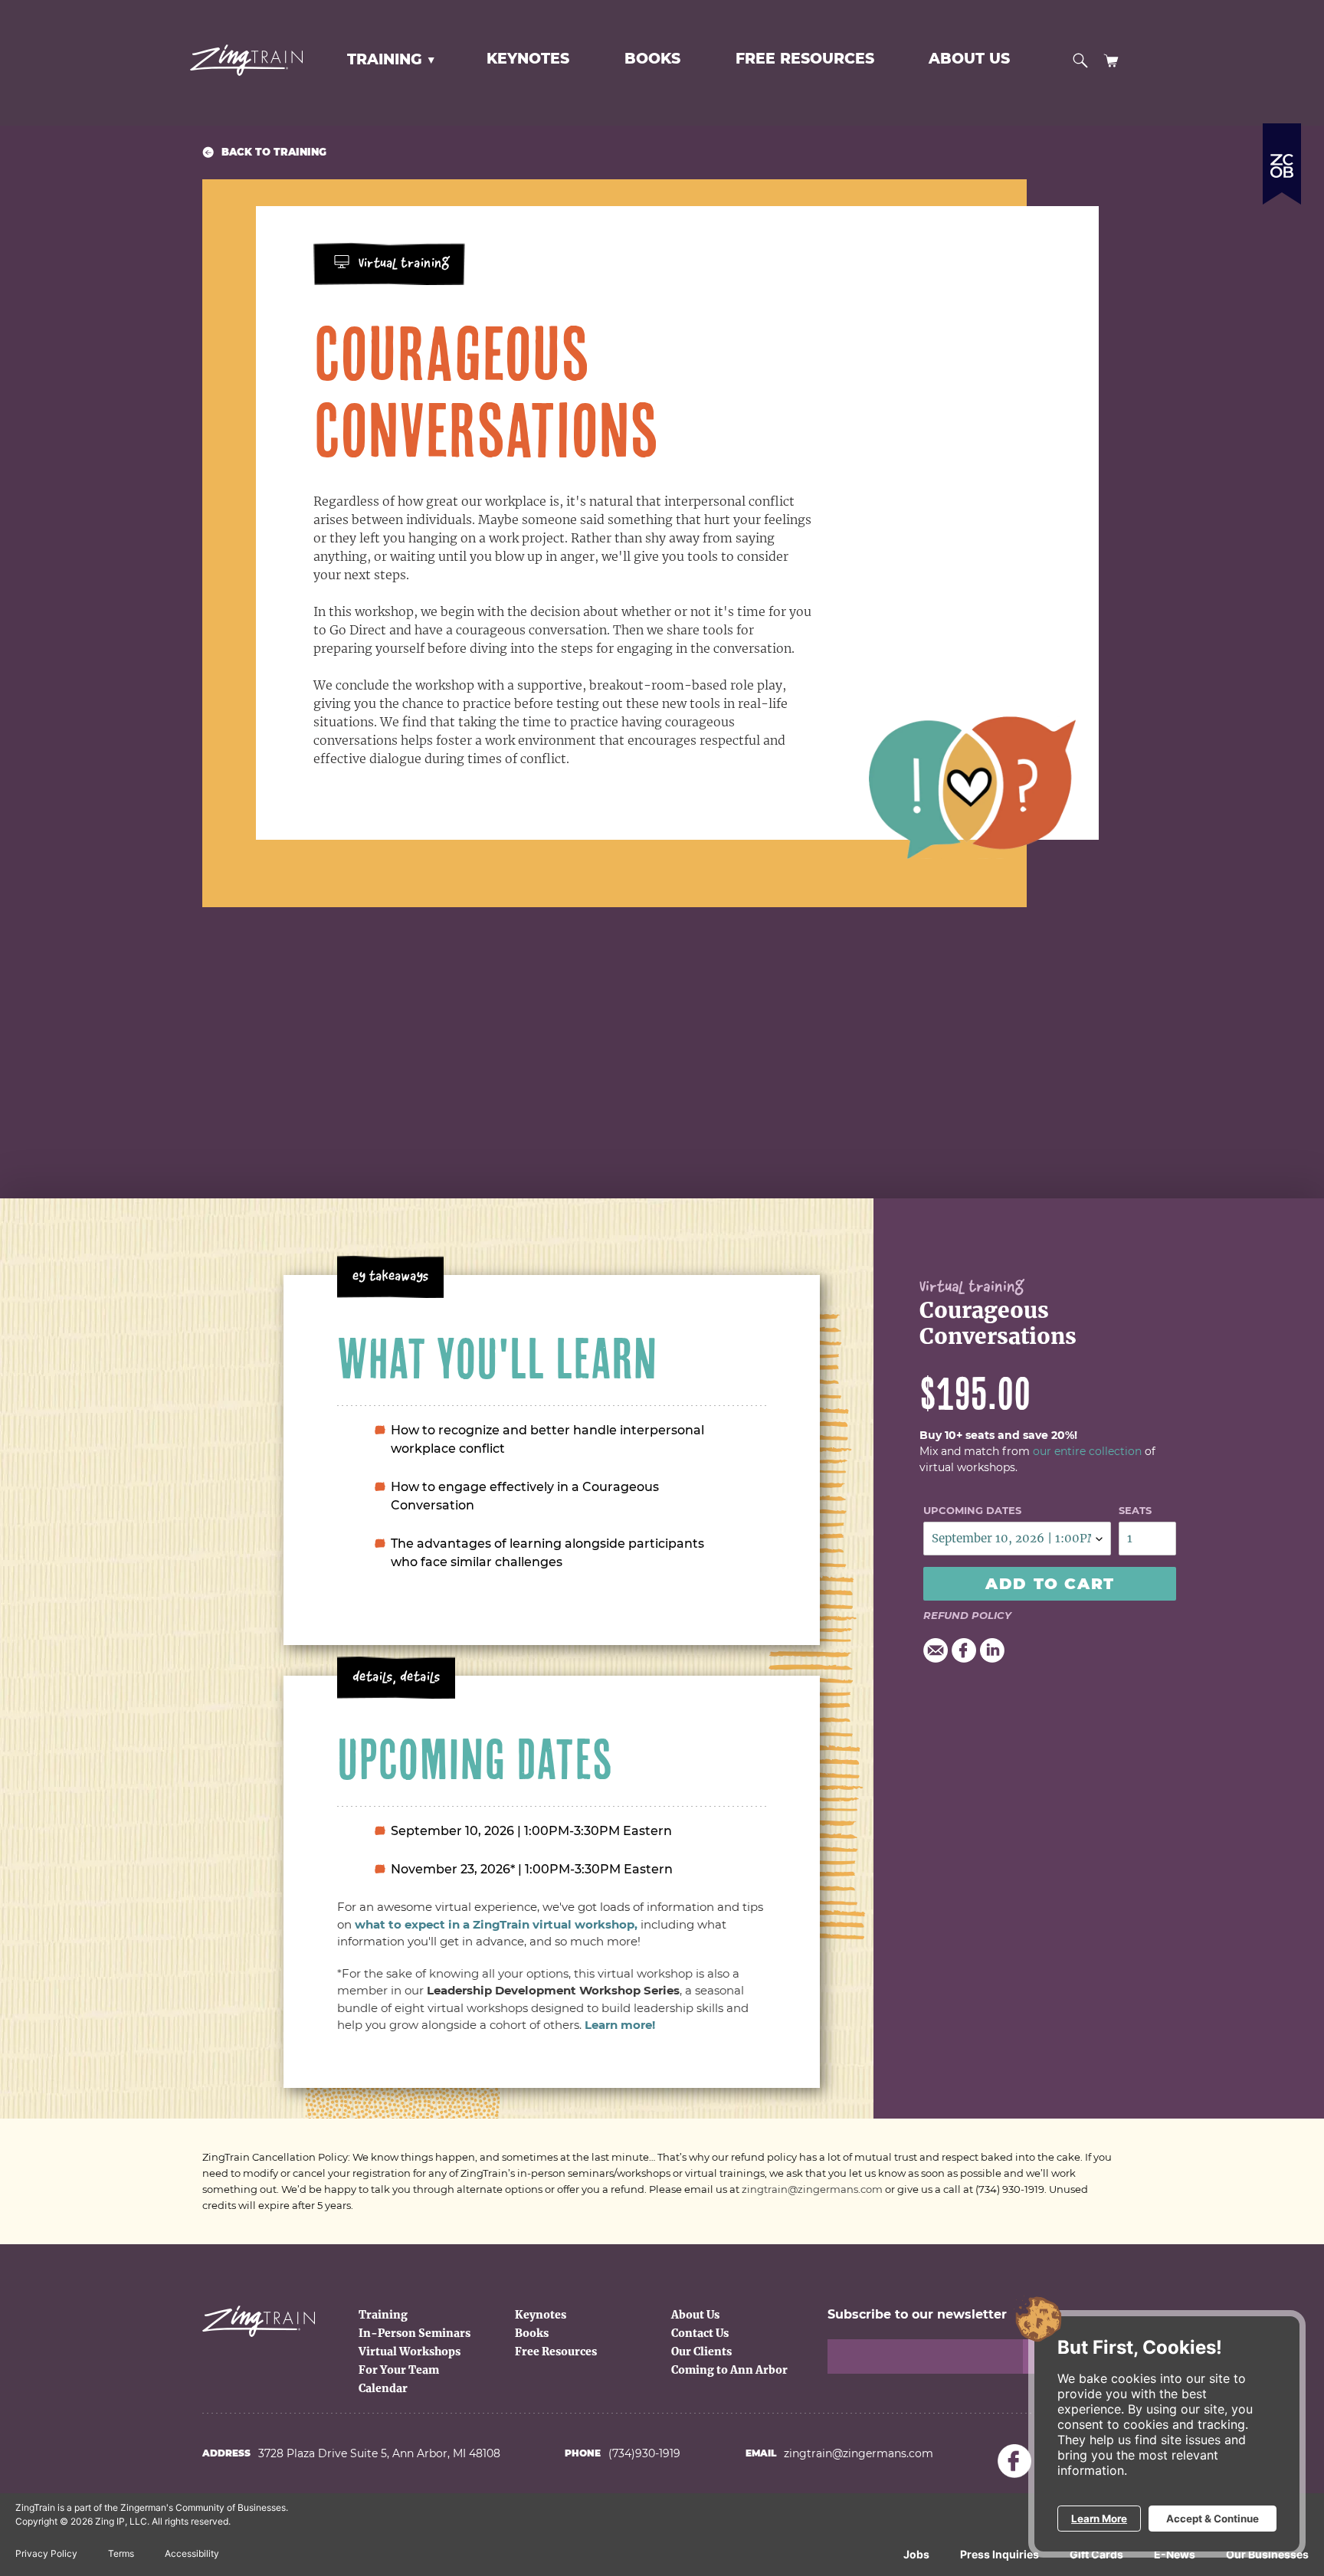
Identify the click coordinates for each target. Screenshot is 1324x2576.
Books (532, 2333)
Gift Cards (1096, 2554)
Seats (1135, 1510)
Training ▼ (391, 59)
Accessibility (192, 2553)
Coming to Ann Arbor (729, 2370)
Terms (121, 2553)
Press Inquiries (1000, 2554)
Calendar (383, 2388)
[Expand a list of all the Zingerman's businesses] (1282, 158)
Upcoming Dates (972, 1510)
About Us (695, 2315)
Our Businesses (1267, 2554)
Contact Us (700, 2333)
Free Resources (556, 2352)
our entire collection (1087, 1451)
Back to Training (274, 152)
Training (383, 2315)
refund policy (967, 1615)
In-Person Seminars (415, 2333)
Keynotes (541, 2315)
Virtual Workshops (410, 2352)
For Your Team (399, 2370)
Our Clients (701, 2352)
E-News (1175, 2554)
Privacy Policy (46, 2553)
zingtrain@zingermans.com (812, 2189)
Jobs (916, 2554)
